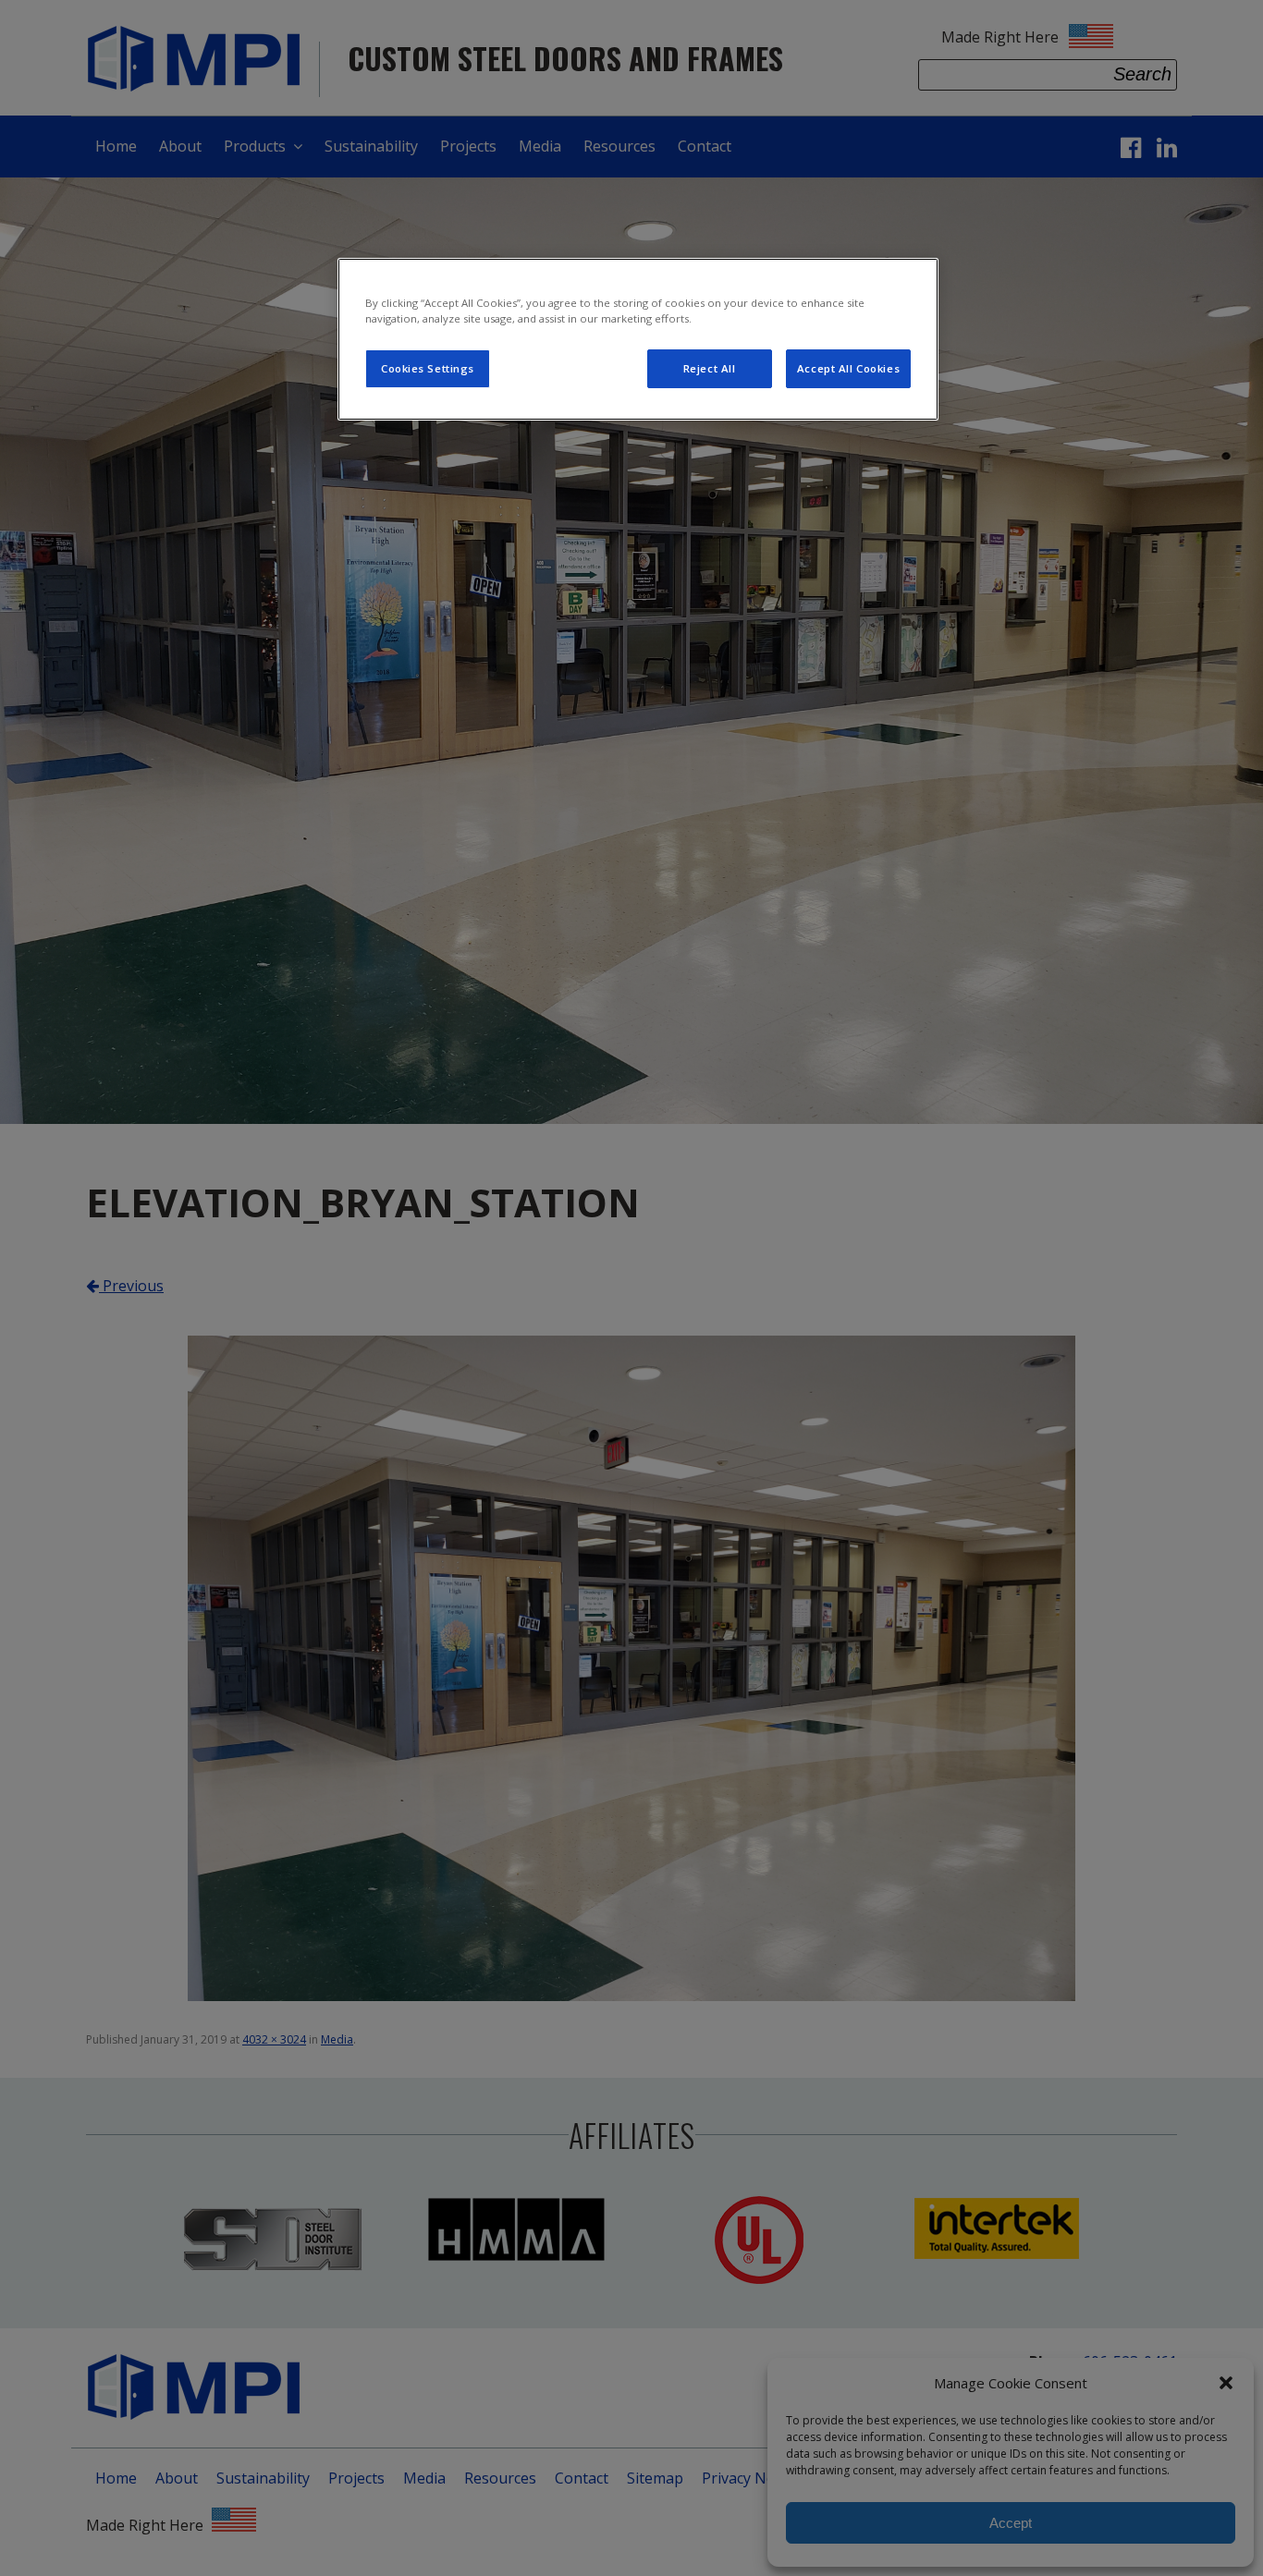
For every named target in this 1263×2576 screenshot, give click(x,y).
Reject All (710, 368)
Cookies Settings (428, 368)
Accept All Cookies (848, 368)
